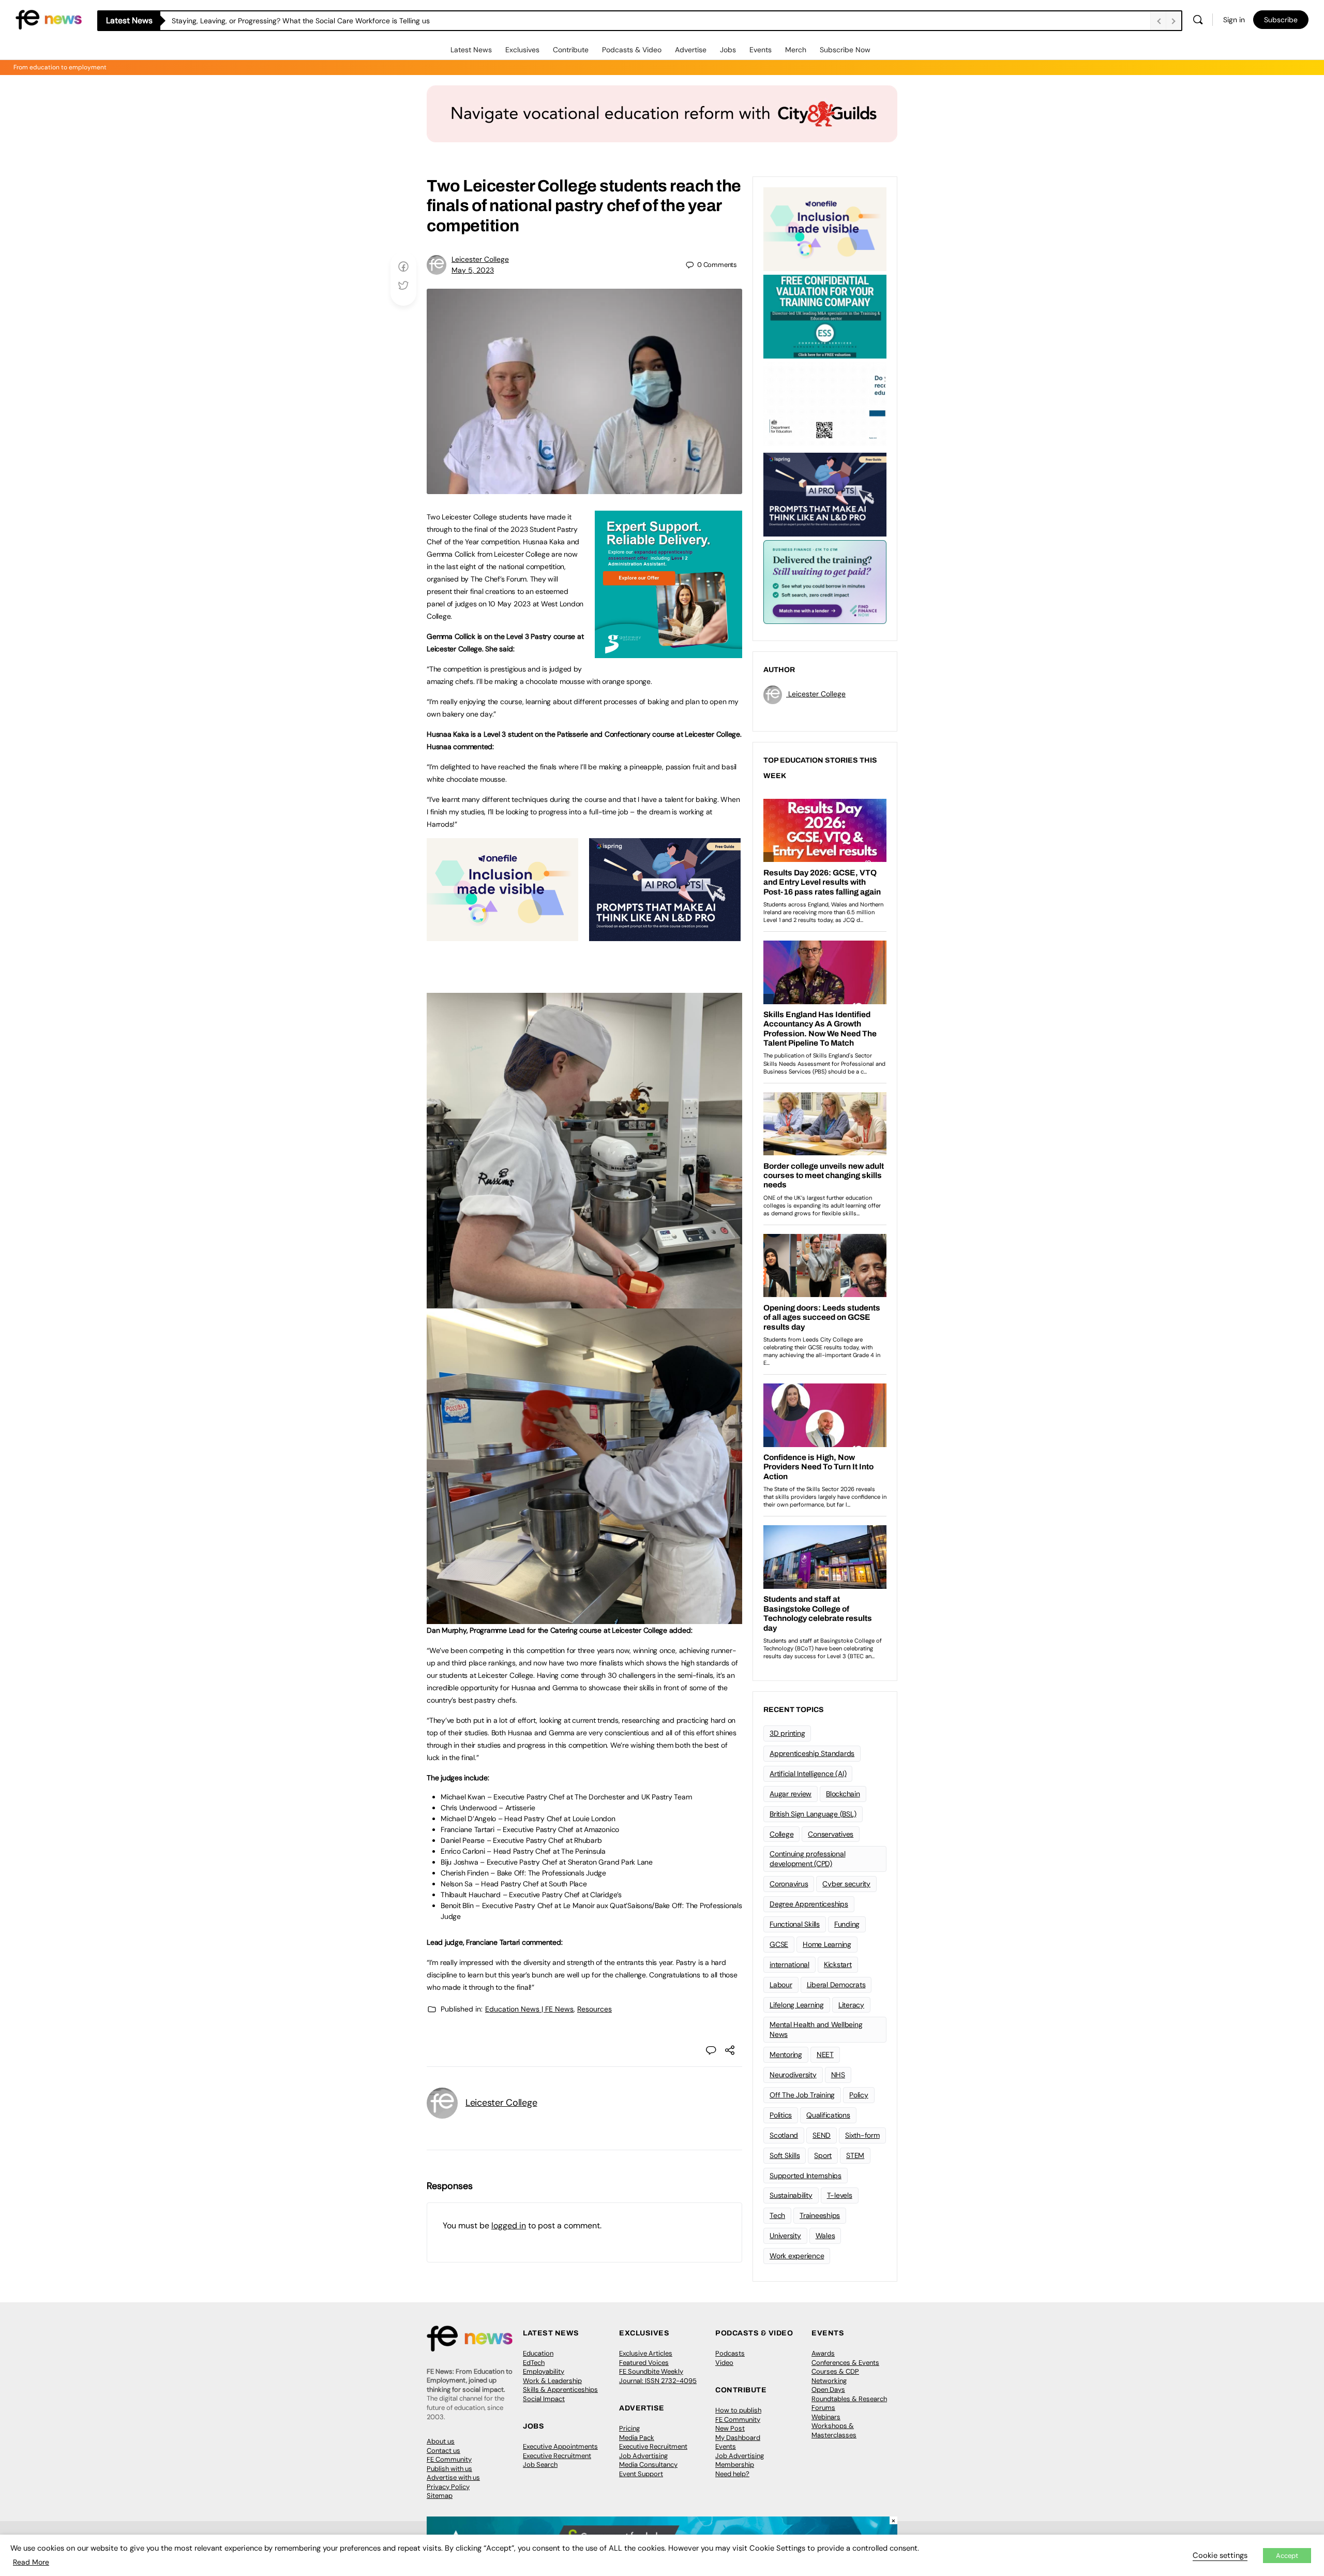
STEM (855, 2155)
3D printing (787, 1733)
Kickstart (838, 1964)
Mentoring (786, 2054)
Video (724, 2363)
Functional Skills (795, 1924)
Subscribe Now (845, 50)
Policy (859, 2095)
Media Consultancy (648, 2465)
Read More (31, 2562)
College (781, 1834)
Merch (796, 50)
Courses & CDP (835, 2371)
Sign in (1234, 20)
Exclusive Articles (646, 2353)
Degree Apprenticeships (809, 1904)
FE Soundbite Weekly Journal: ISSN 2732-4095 (658, 2376)
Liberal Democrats (836, 1985)
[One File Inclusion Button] (502, 935)
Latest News (471, 50)
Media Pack (637, 2438)
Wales (825, 2236)
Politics (781, 2115)
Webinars (826, 2417)
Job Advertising (643, 2456)
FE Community (449, 2459)
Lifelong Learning (797, 2005)
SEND (822, 2135)
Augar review (791, 1794)
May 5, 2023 (473, 270)
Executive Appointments (560, 2446)
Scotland (784, 2135)
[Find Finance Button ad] (825, 581)
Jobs (728, 50)
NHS (838, 2075)
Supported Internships (806, 2176)
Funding (847, 1924)
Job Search (540, 2465)
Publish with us (449, 2469)
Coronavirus (789, 1884)
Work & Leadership (552, 2381)
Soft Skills (785, 2155)
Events (761, 50)
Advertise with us (453, 2477)
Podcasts (730, 2353)
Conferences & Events (845, 2363)
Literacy (851, 2005)
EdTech (534, 2363)
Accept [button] (1287, 2556)
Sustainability (791, 2195)
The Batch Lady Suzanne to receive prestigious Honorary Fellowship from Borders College (321, 21)
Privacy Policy (448, 2487)
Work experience (797, 2256)
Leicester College (480, 259)
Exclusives (522, 50)
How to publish (738, 2410)
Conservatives (831, 1834)
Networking (829, 2381)
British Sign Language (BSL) (813, 1814)
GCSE (779, 1944)
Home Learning (827, 1944)
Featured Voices (644, 2363)
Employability (544, 2371)
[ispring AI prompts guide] (665, 935)
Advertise (691, 50)
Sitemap (440, 2496)
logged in (509, 2225)
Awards (823, 2353)
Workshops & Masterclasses (834, 2430)
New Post (730, 2428)
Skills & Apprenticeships (560, 2389)
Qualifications (828, 2115)
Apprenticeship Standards (812, 1753)
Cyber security (846, 1884)
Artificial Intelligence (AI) (808, 1774)
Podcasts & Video (632, 50)
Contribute (571, 50)
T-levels (840, 2195)
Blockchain (843, 1794)
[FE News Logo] (49, 19)
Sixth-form (862, 2135)
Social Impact (544, 2399)
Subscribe (1281, 20)
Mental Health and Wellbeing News (816, 2029)
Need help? (732, 2474)
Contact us (443, 2451)
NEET (825, 2054)
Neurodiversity (793, 2075)
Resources (595, 2009)
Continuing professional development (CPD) (807, 1859)
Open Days (828, 2389)
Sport (823, 2155)
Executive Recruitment (557, 2456)
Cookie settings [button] (1220, 2555)
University (785, 2236)
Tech (777, 2215)
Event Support (641, 2474)
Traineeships (820, 2215)
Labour (781, 1985)
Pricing (629, 2428)
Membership (735, 2465)
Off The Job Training (802, 2095)
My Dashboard (738, 2438)
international (789, 1964)
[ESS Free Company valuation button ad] (825, 316)
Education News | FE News (529, 2009)
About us (441, 2441)
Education (538, 2353)
